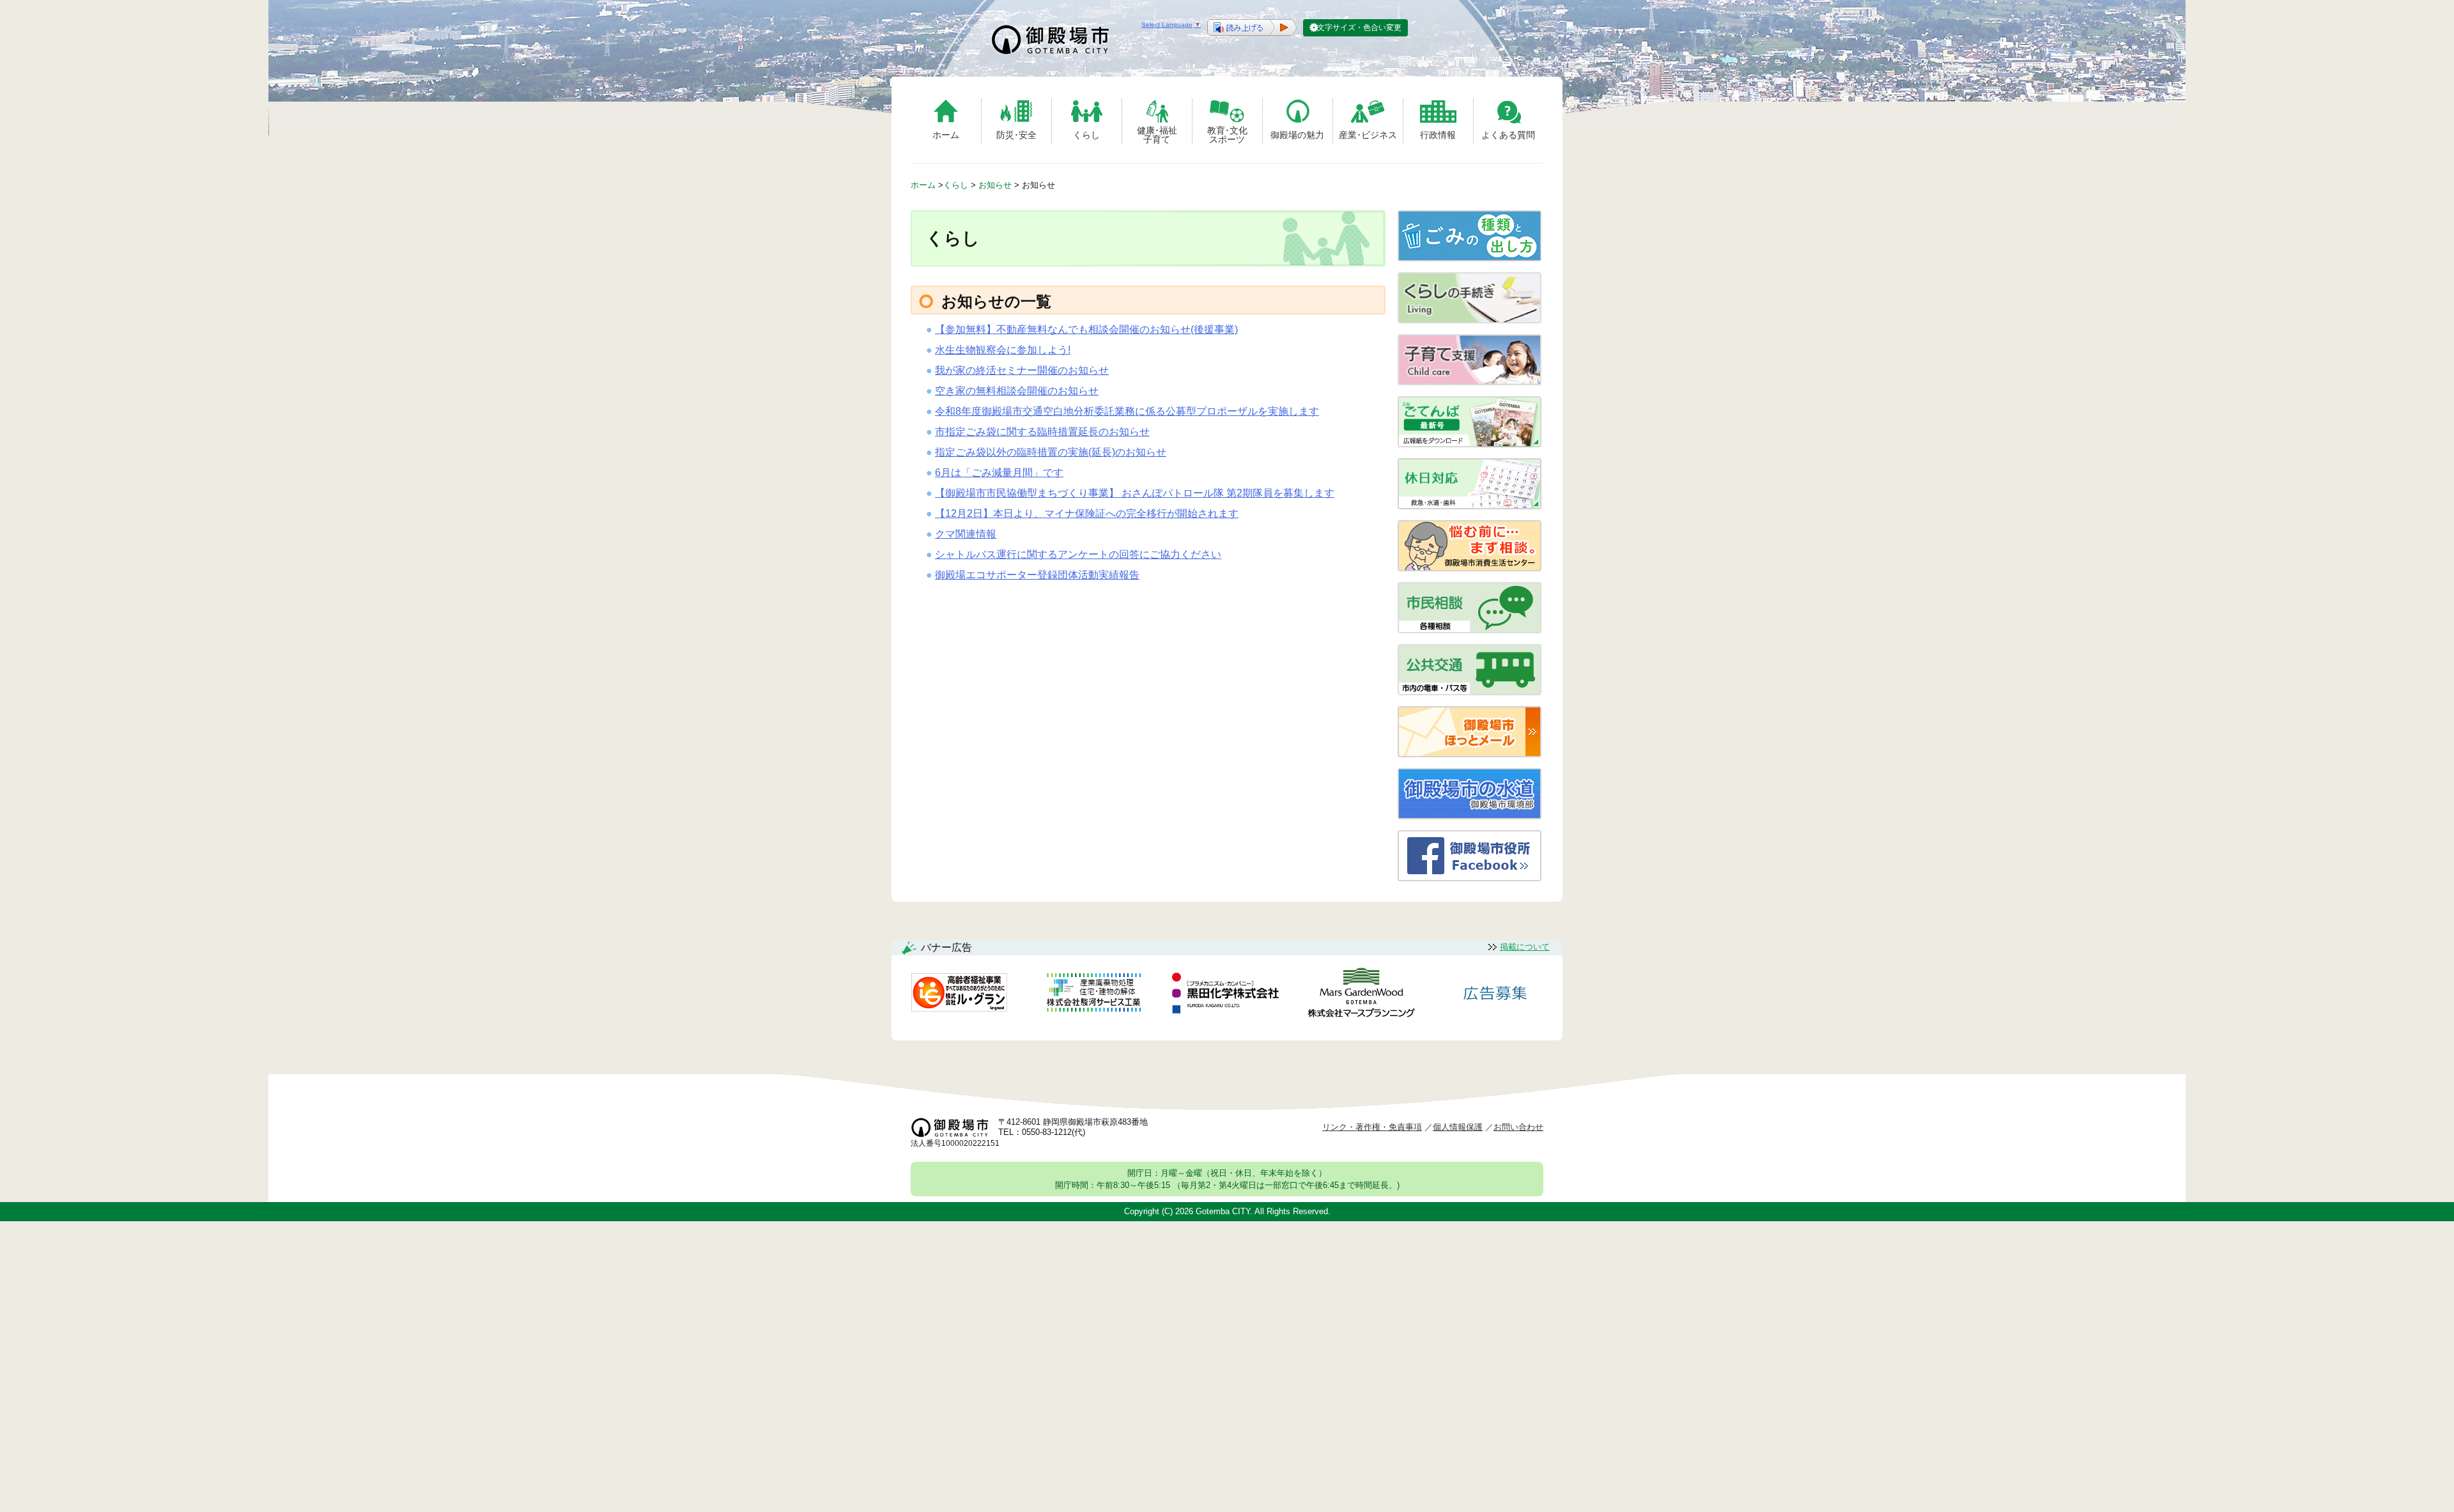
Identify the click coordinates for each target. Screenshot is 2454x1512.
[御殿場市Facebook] (1470, 878)
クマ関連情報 (966, 534)
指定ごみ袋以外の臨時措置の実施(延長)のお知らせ (1051, 452)
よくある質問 (1508, 135)
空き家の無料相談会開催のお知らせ (1017, 391)
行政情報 (1438, 135)
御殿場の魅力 (1297, 135)
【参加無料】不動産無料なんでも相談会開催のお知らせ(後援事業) (1086, 329)
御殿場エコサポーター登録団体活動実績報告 (1037, 575)
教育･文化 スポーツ (1227, 135)
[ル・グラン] (959, 995)
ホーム (946, 135)
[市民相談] (1470, 630)
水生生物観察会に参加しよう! (1003, 350)
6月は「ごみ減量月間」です (999, 473)
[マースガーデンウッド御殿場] (1361, 995)
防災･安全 (1016, 135)
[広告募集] (1495, 995)
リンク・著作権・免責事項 (1372, 1127)
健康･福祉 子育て (1157, 135)
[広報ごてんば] (1470, 444)
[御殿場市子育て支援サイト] (1470, 382)
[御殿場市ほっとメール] (1470, 754)
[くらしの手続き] (1470, 320)
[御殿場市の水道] (1470, 816)
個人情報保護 (1458, 1127)
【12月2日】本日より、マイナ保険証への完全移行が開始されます (1087, 513)
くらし (1086, 135)
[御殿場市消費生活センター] (1470, 568)
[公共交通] (1470, 692)
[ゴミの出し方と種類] (1470, 258)
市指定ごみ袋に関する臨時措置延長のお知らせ (1042, 432)
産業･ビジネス (1368, 135)
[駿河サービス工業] (1093, 995)
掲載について (1525, 947)
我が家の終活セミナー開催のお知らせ (1022, 370)
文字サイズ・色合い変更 (1359, 27)
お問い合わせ (1518, 1127)
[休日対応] (1470, 506)
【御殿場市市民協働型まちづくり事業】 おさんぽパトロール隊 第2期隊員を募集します (1135, 493)
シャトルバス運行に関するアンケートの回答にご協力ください (1078, 554)
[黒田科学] (1227, 995)
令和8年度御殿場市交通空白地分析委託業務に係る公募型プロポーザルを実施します (1127, 411)
